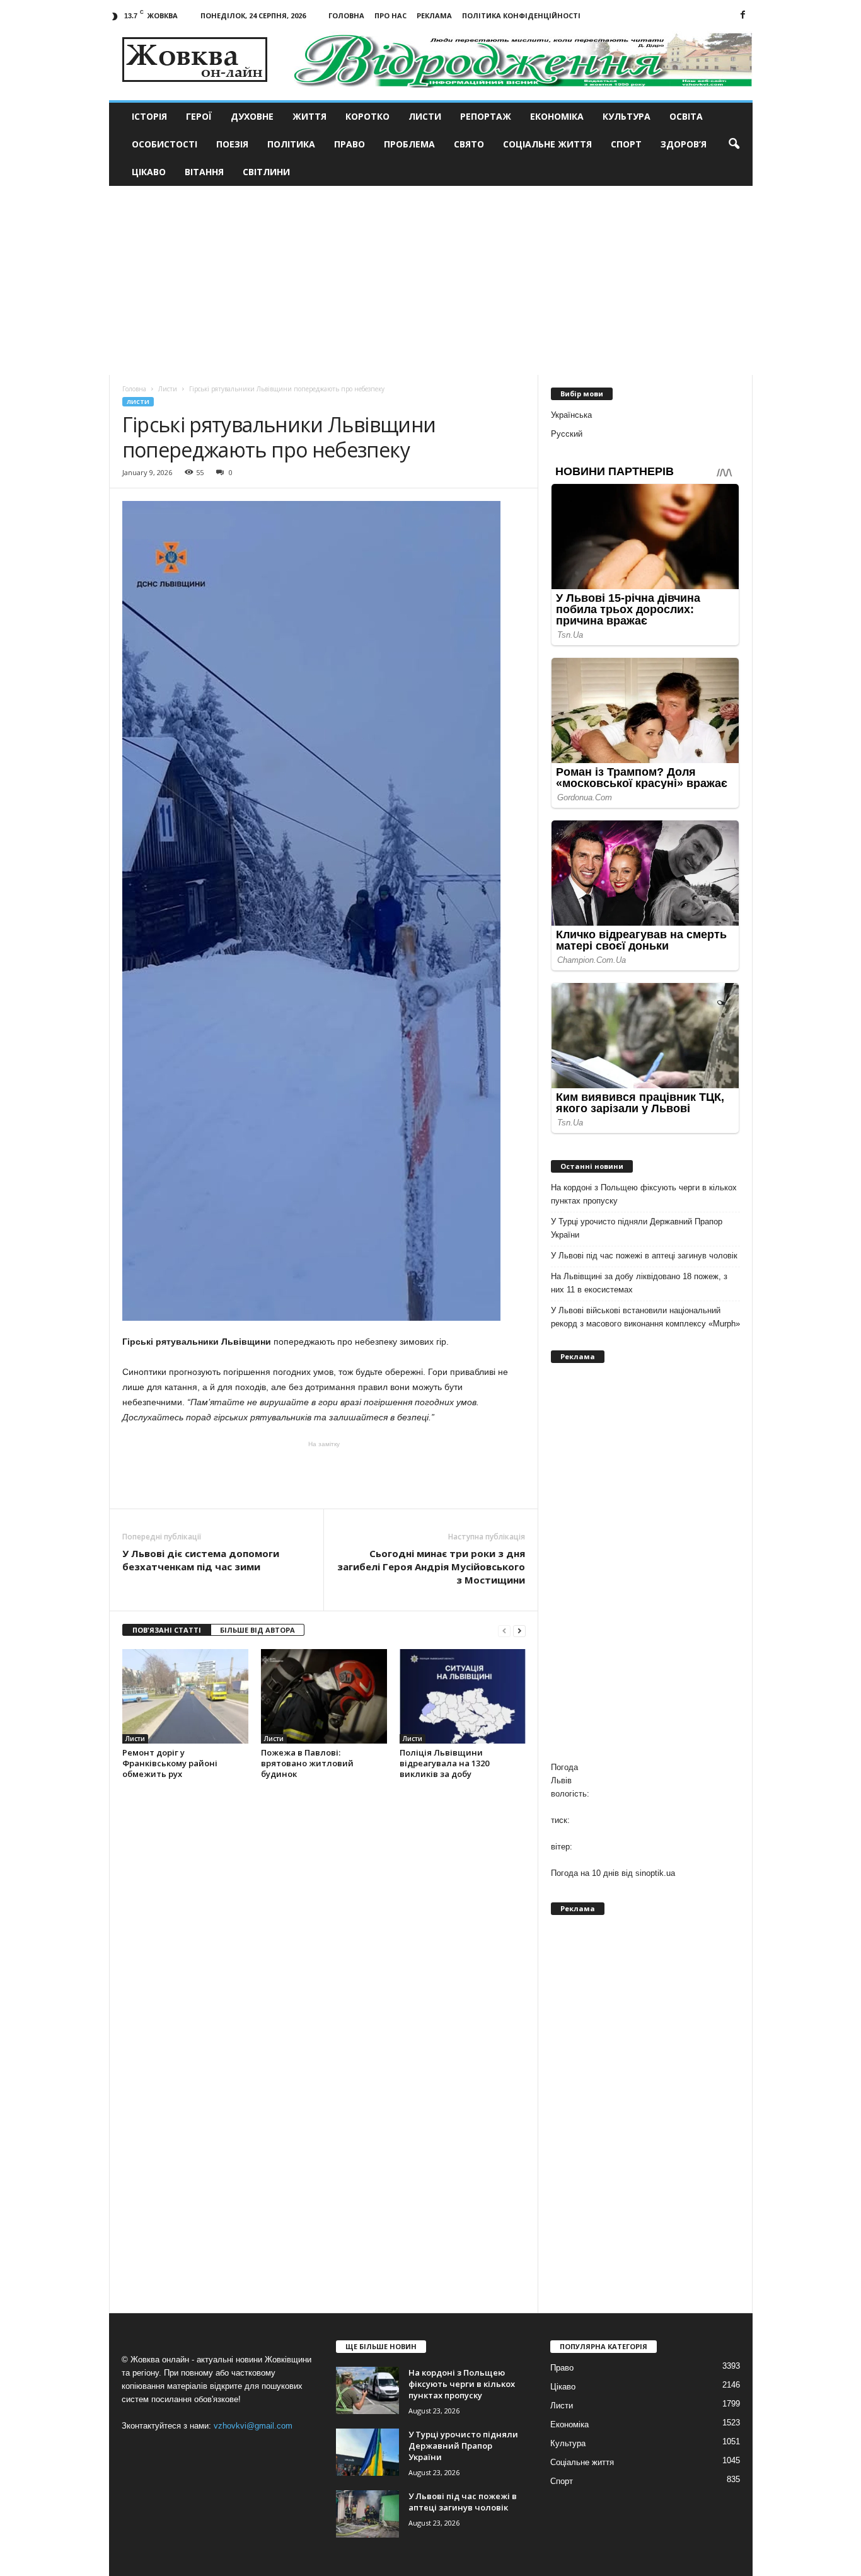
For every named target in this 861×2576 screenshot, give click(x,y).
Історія (149, 116)
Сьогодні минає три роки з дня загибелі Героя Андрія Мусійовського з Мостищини (431, 1567)
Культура (627, 116)
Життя (309, 116)
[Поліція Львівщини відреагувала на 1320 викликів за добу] (463, 1696)
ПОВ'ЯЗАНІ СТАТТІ (167, 1630)
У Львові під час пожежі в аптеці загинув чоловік (644, 1256)
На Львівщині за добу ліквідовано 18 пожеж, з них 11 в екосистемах (639, 1283)
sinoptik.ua (655, 1873)
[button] (734, 144)
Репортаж (486, 116)
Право (350, 144)
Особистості (165, 144)
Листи (425, 116)
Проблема (409, 144)
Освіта (686, 116)
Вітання (204, 172)
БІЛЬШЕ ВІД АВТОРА (257, 1630)
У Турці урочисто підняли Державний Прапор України (637, 1228)
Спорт (626, 144)
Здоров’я (684, 144)
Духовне (252, 116)
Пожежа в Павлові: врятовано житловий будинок (307, 1763)
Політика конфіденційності (521, 15)
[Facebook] (743, 15)
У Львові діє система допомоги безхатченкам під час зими (201, 1560)
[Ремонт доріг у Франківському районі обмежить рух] (185, 1696)
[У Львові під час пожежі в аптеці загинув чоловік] (367, 2514)
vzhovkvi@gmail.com (253, 2426)
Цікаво (149, 172)
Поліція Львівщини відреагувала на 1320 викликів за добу (444, 1763)
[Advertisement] (431, 280)
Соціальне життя (547, 144)
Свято (469, 144)
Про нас (390, 15)
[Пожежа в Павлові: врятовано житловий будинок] (324, 1696)
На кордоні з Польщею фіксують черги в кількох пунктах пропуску (644, 1194)
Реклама (434, 15)
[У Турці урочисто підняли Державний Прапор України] (367, 2452)
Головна (346, 15)
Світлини (266, 172)
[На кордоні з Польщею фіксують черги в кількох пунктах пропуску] (367, 2390)
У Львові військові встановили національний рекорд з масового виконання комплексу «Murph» (645, 1317)
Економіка (557, 116)
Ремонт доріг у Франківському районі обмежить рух (170, 1763)
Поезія (232, 144)
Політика (291, 144)
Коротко (367, 116)
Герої (199, 116)
